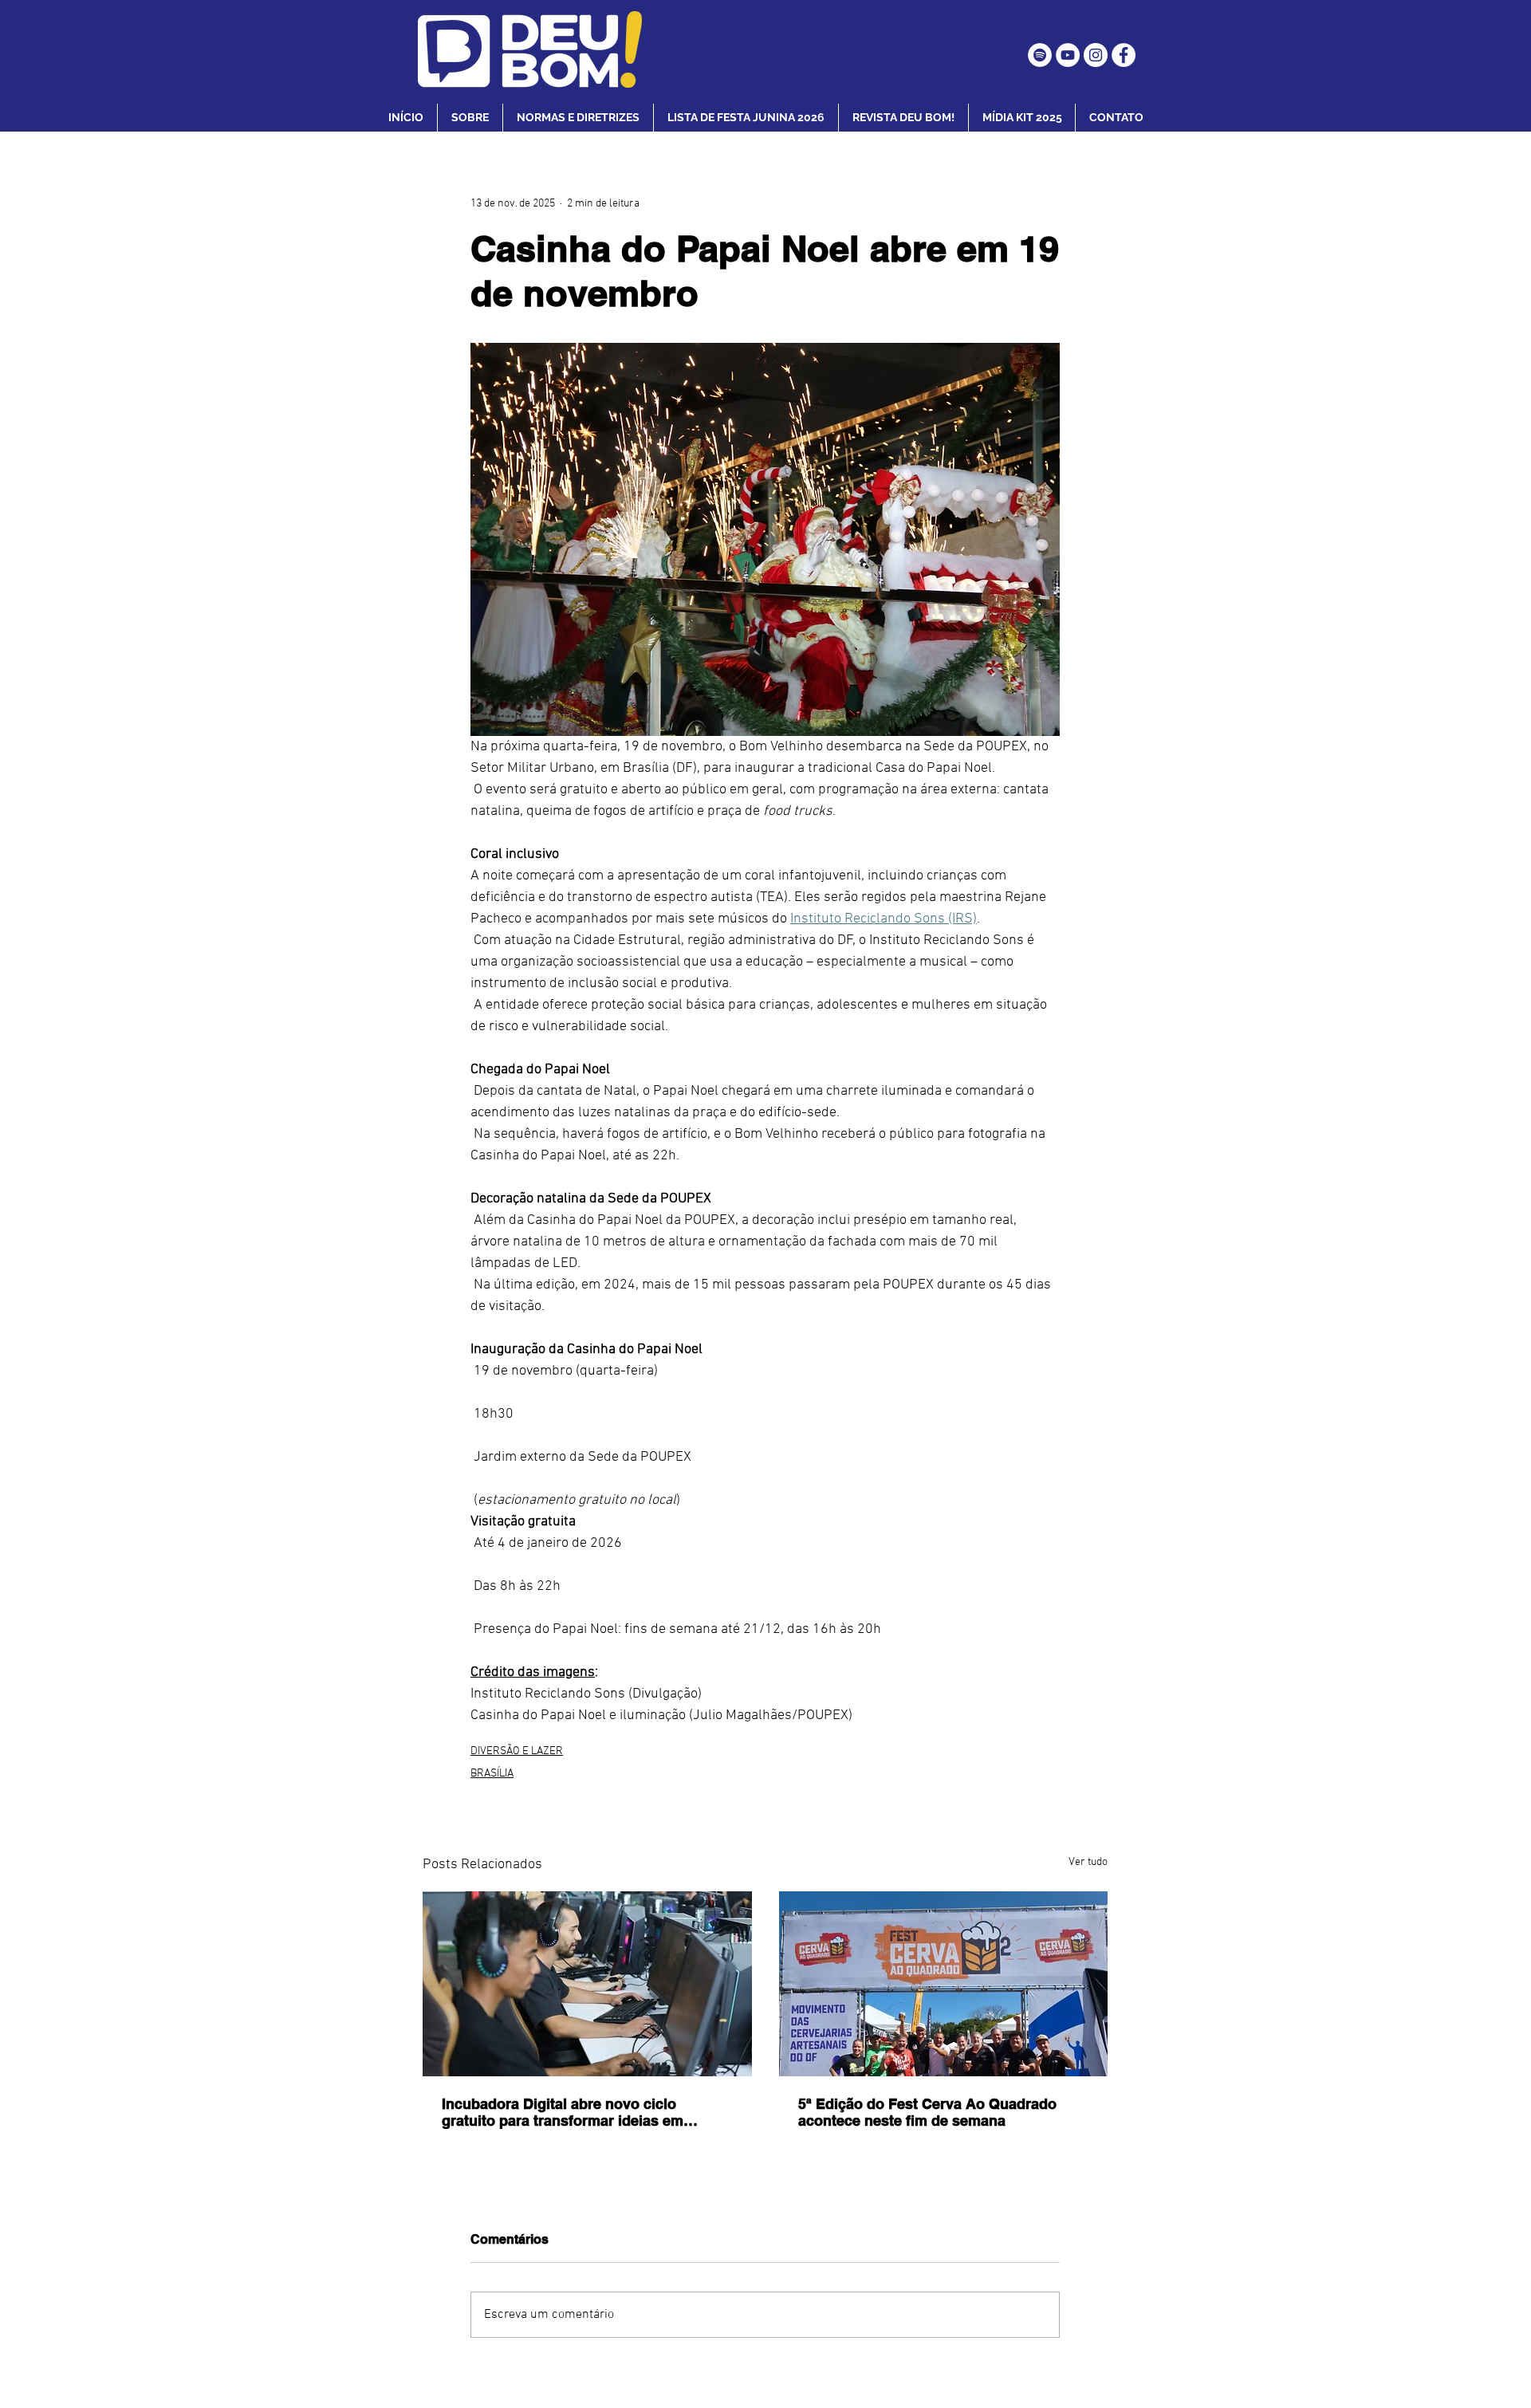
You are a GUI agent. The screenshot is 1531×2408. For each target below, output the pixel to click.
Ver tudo (1088, 1862)
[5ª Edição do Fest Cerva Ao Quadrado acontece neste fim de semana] (944, 1984)
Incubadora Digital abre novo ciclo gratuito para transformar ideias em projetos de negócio (563, 2112)
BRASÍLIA (492, 1774)
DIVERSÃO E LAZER (517, 1751)
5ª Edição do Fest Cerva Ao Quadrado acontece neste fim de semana (927, 2112)
